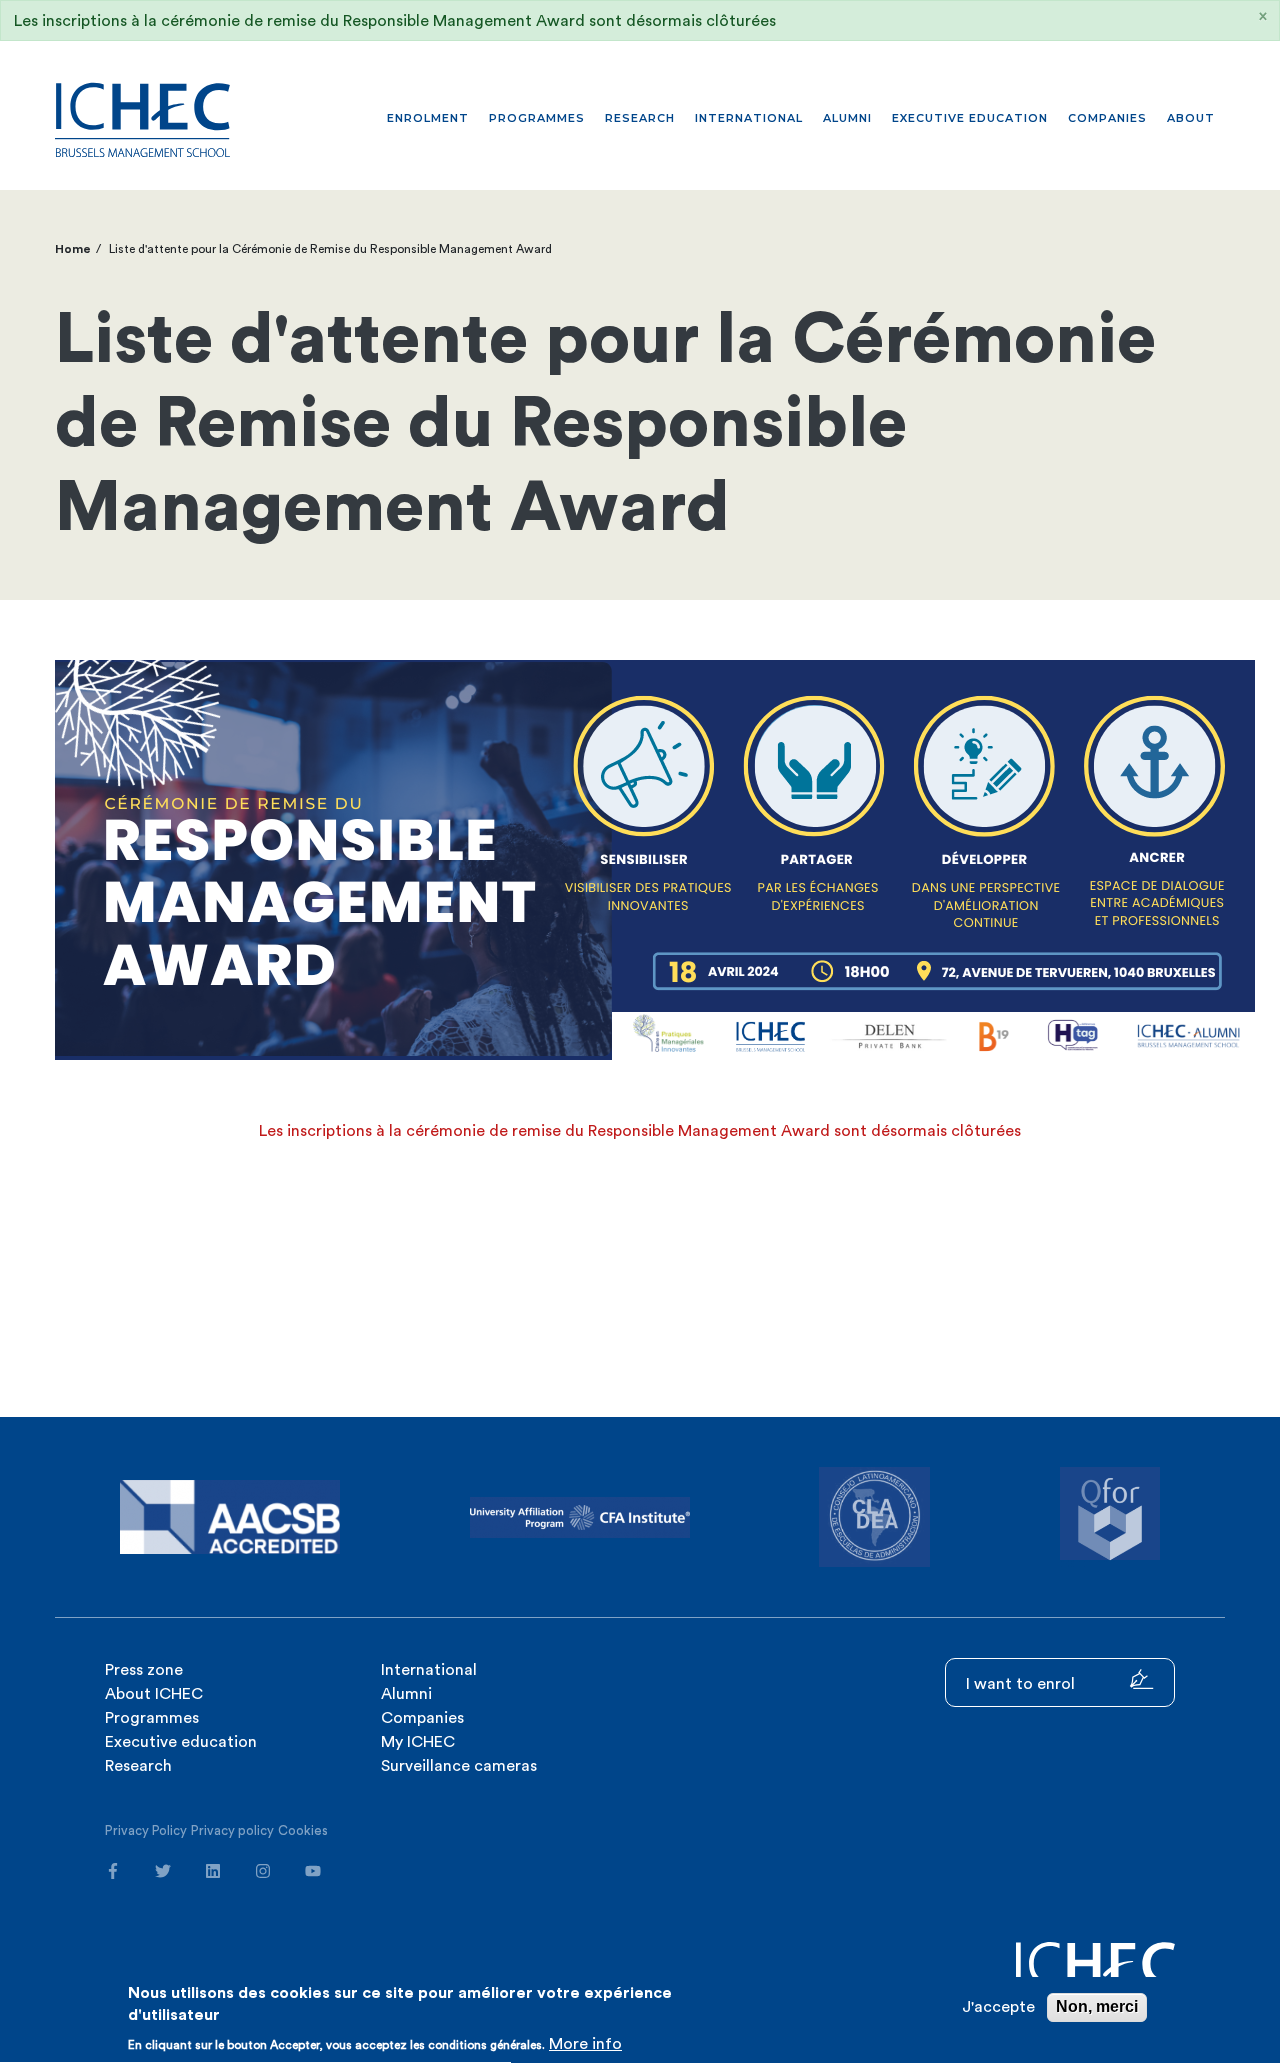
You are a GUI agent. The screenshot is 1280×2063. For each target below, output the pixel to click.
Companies (1107, 118)
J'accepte (998, 2007)
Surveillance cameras (459, 1766)
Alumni (847, 118)
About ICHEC (154, 1694)
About (1191, 118)
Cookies (303, 1830)
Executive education (970, 118)
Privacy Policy (146, 1830)
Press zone (144, 1670)
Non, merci (1097, 2006)
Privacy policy (232, 1830)
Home (73, 249)
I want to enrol (1022, 1684)
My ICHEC (418, 1742)
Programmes (537, 118)
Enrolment (428, 118)
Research (640, 118)
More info (585, 2044)
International (749, 118)
